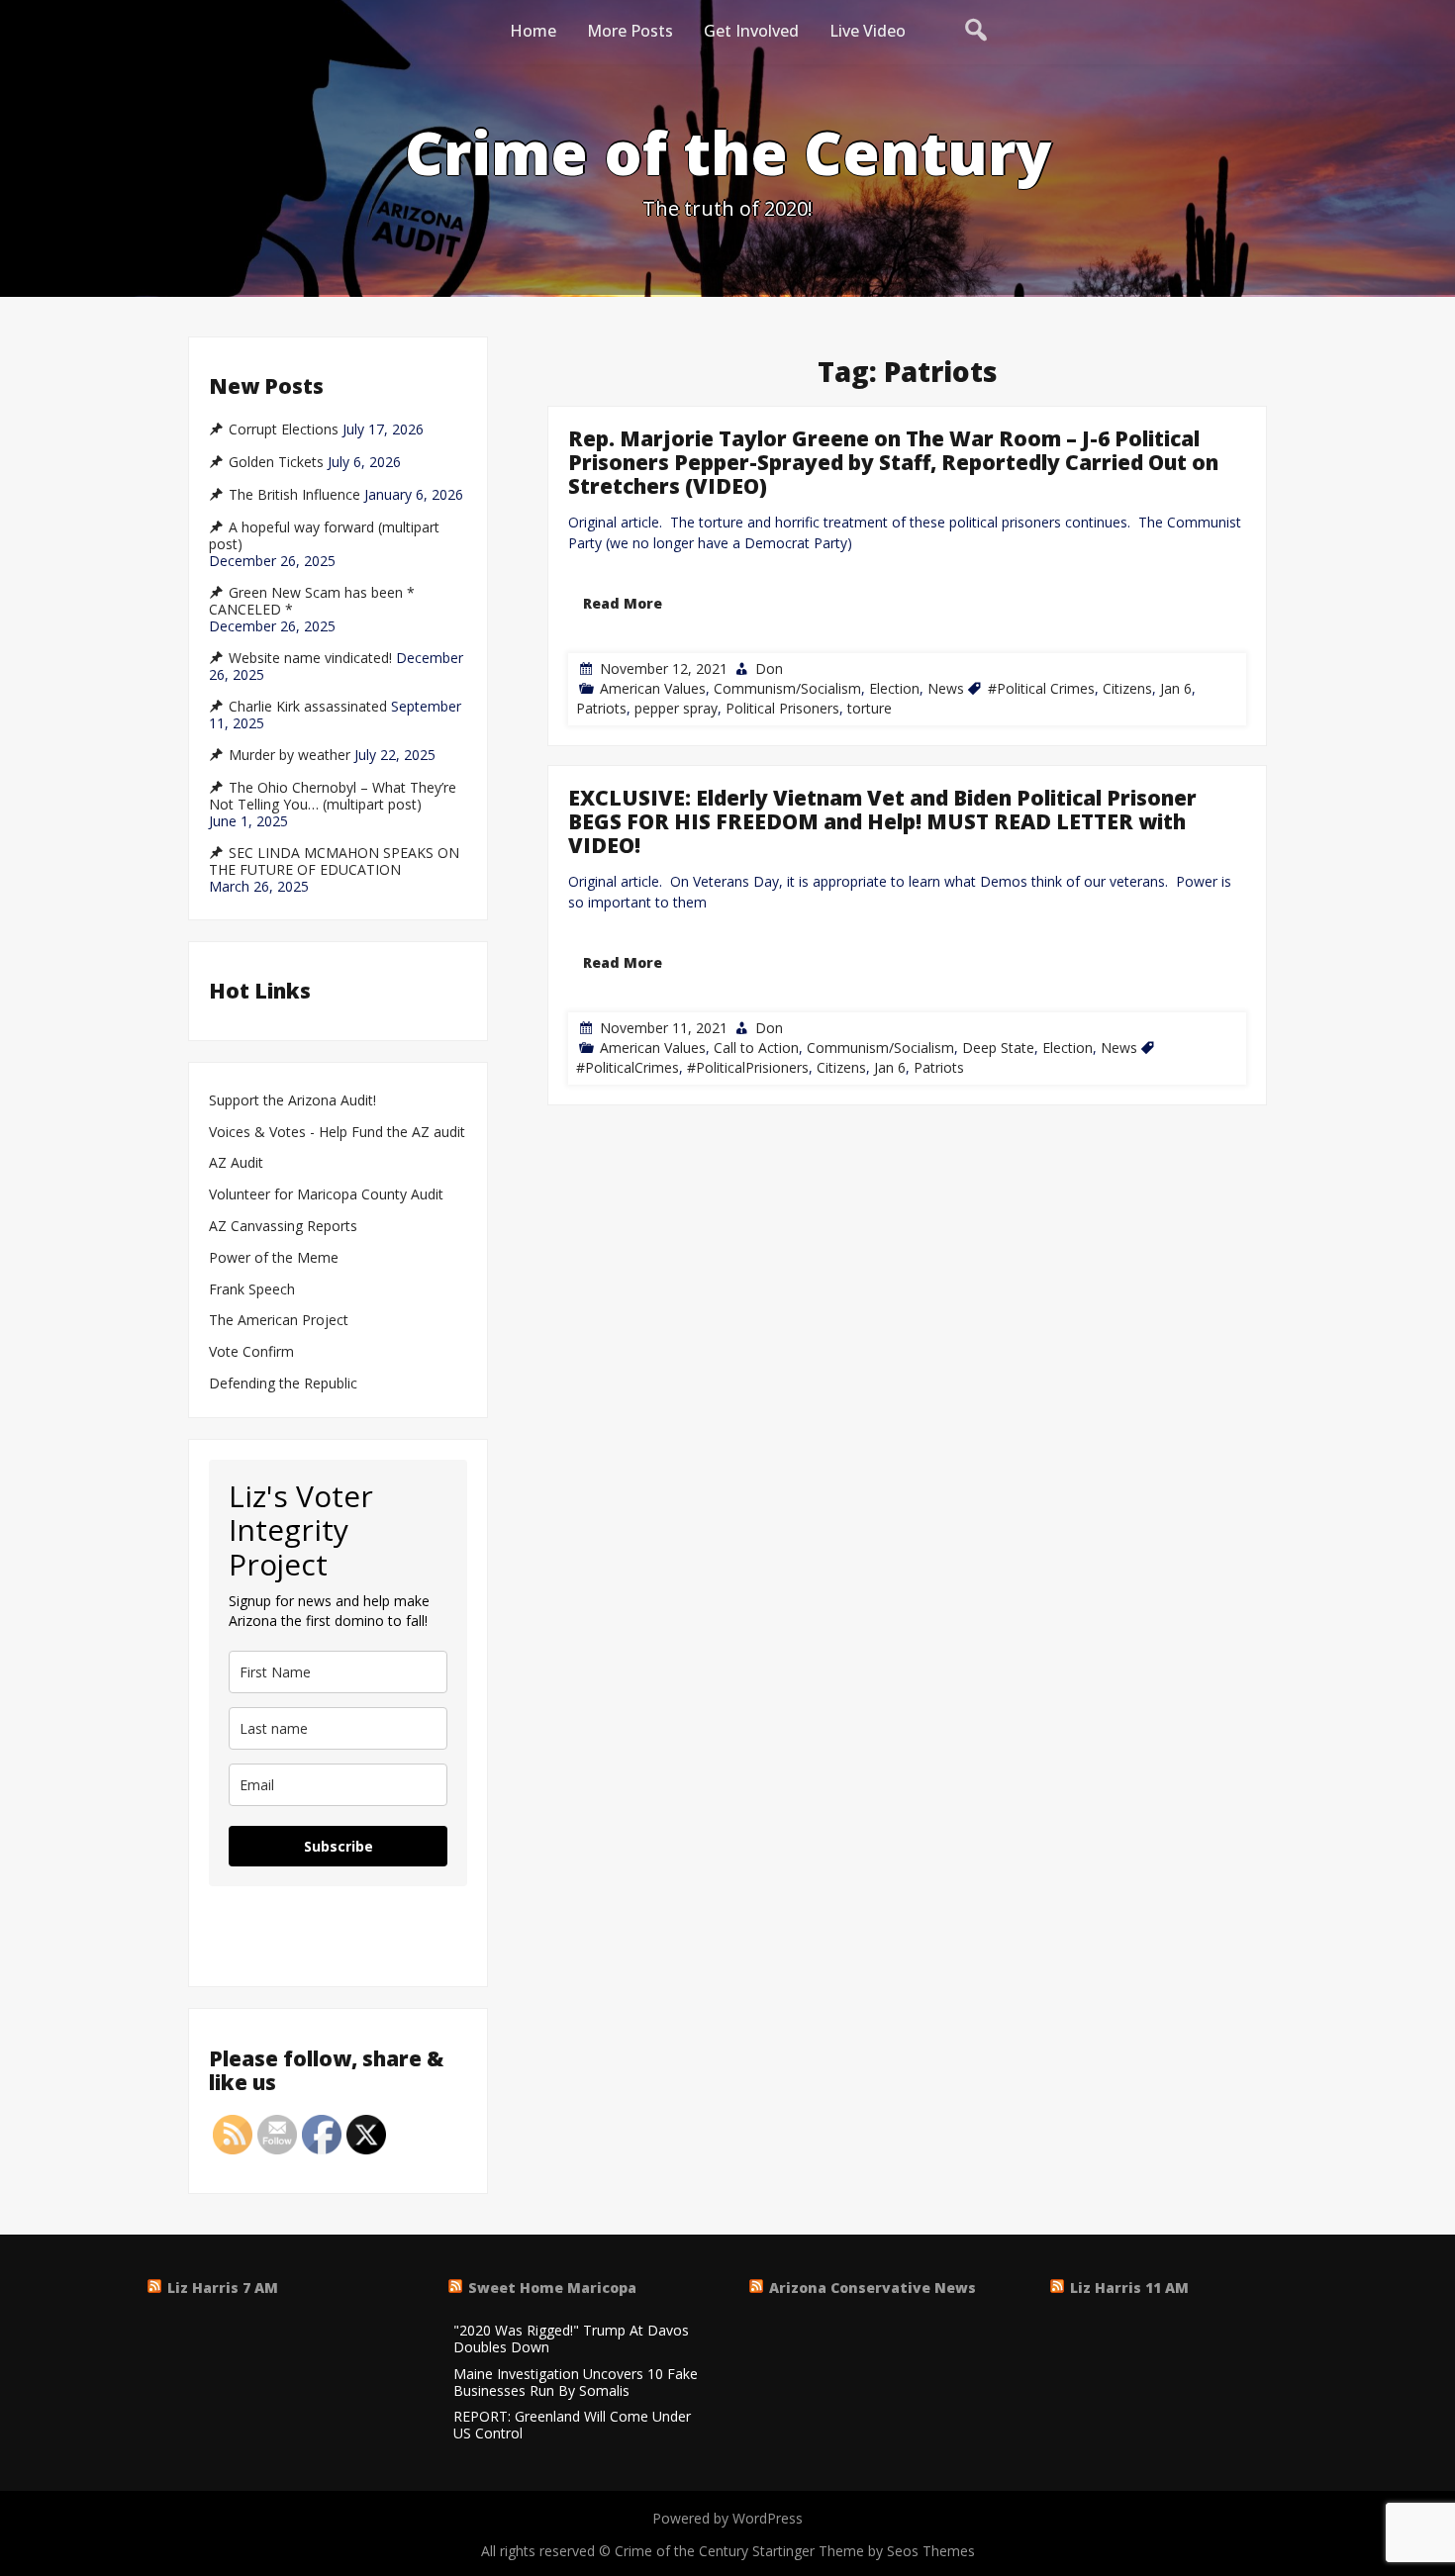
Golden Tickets (276, 462)
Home (533, 31)
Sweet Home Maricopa (552, 2288)
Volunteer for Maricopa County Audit (328, 1195)
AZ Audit (236, 1163)
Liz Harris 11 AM (1129, 2288)
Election (894, 688)
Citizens (1127, 688)
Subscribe (339, 1846)
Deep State (998, 1049)
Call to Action (756, 1049)
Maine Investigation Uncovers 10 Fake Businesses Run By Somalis (576, 2383)
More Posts (630, 31)
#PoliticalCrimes (628, 1068)
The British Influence (294, 495)
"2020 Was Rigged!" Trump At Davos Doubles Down (571, 2339)
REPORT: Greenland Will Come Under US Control (572, 2426)
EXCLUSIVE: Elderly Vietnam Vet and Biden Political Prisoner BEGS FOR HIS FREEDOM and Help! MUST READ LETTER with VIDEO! (882, 821)
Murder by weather (290, 755)
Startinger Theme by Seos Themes (864, 2551)
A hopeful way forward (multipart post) (324, 536)
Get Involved (751, 31)
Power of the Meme (274, 1258)
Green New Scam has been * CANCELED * (312, 601)
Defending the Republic (283, 1384)
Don (769, 668)
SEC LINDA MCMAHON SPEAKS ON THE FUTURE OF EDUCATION (334, 861)
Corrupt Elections (284, 429)
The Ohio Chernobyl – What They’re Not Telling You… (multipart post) (333, 796)
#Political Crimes (1041, 688)
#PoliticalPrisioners (748, 1068)
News (946, 688)
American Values (653, 688)
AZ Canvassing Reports (283, 1227)
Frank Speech (252, 1290)
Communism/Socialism (787, 688)
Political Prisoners (782, 708)
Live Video (868, 31)
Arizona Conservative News (873, 2288)
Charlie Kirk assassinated (308, 707)
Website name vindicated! (310, 658)
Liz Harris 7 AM (223, 2288)
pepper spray (676, 708)
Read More (623, 603)
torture (870, 708)
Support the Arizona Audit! (292, 1101)
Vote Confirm (251, 1352)
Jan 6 (1176, 688)
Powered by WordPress (727, 2518)
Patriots (601, 708)
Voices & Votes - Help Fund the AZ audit (337, 1133)
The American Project (279, 1321)
